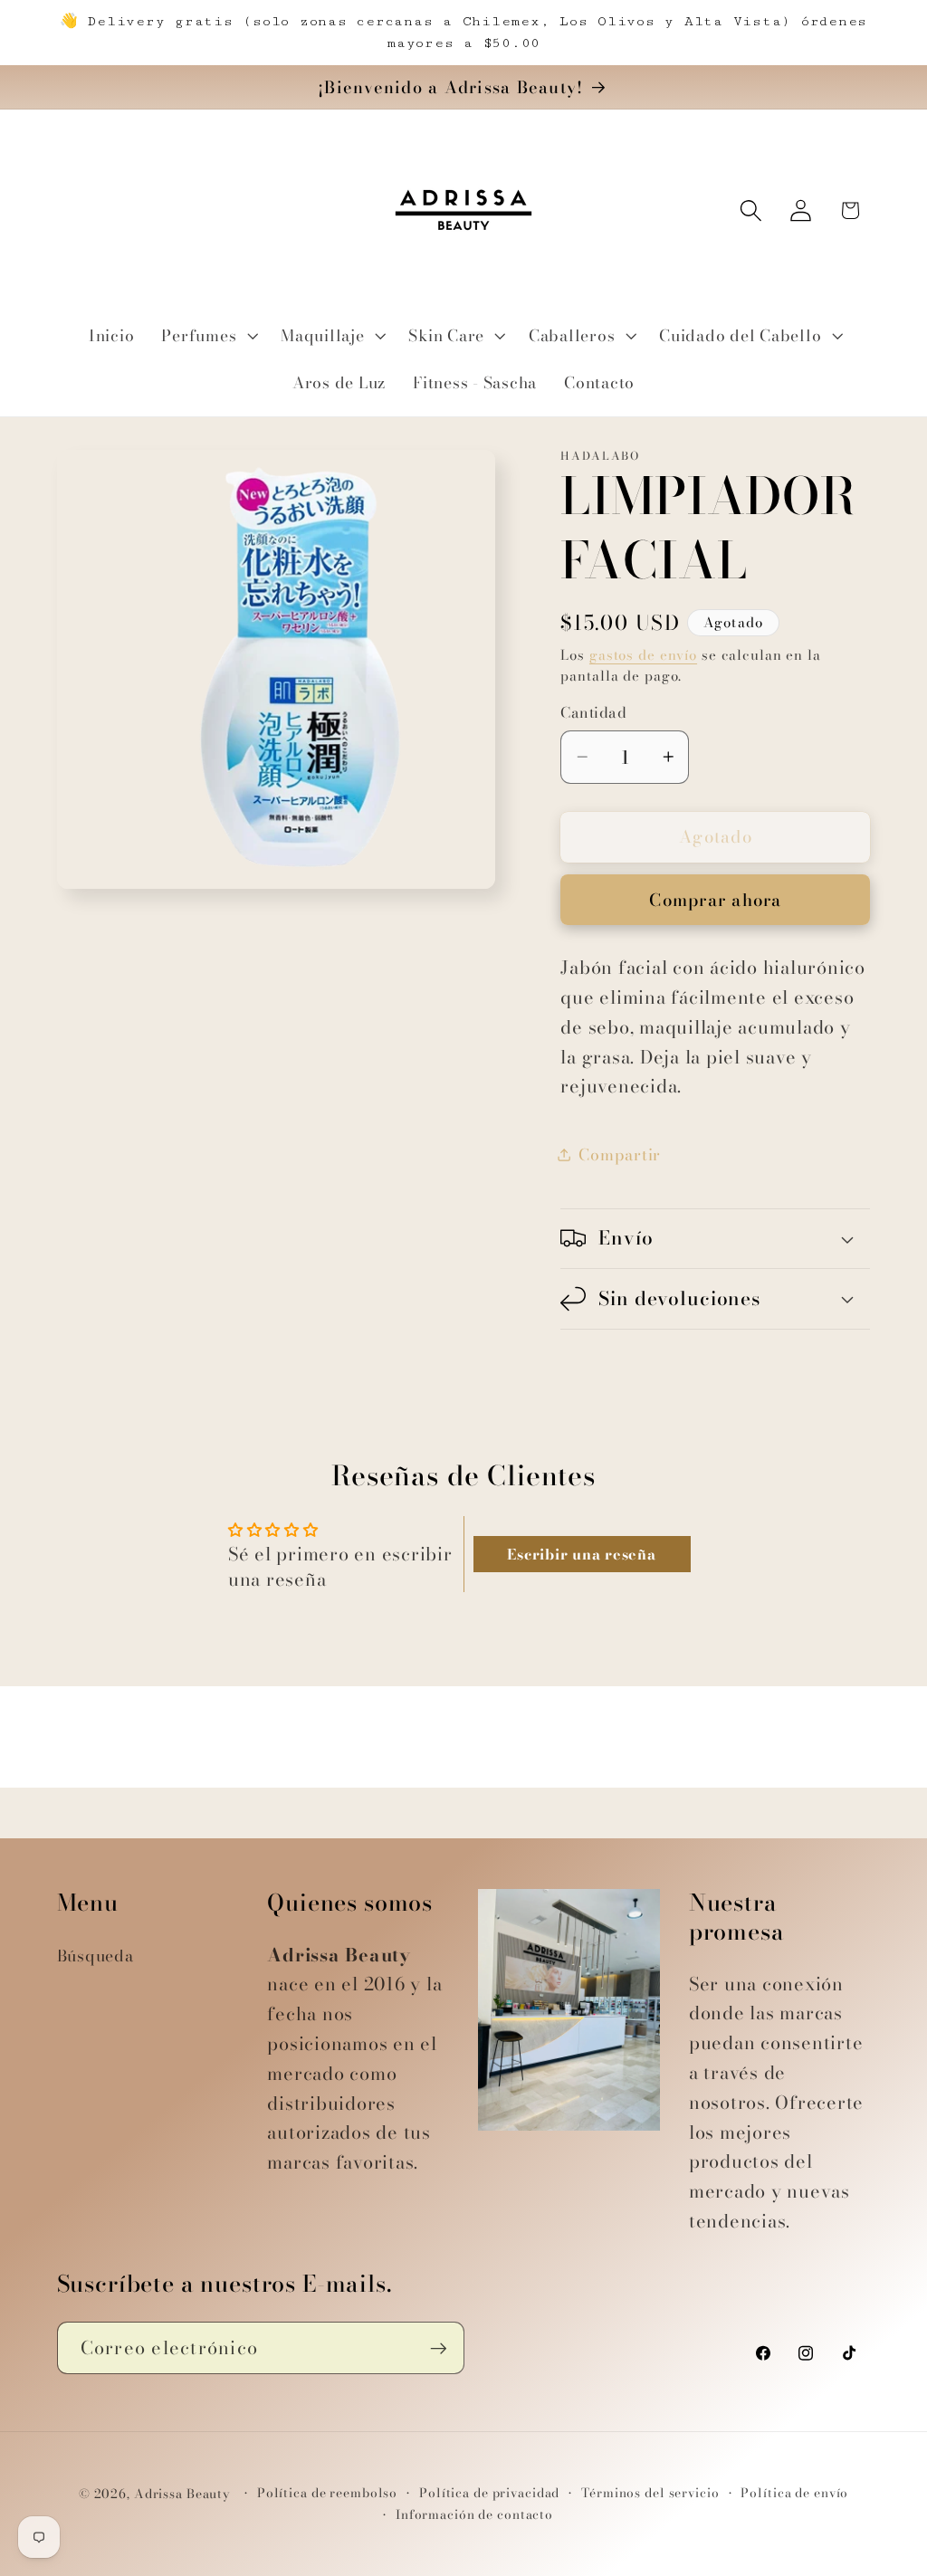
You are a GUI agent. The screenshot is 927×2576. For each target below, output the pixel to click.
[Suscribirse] (439, 2348)
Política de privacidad (489, 2493)
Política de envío (794, 2493)
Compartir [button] (620, 1154)
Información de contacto (474, 2515)
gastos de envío (643, 655)
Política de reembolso (327, 2493)
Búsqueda (96, 1956)
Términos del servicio (650, 2493)
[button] (207, 336)
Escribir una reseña (581, 1554)
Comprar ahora (715, 900)
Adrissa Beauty (182, 2494)
